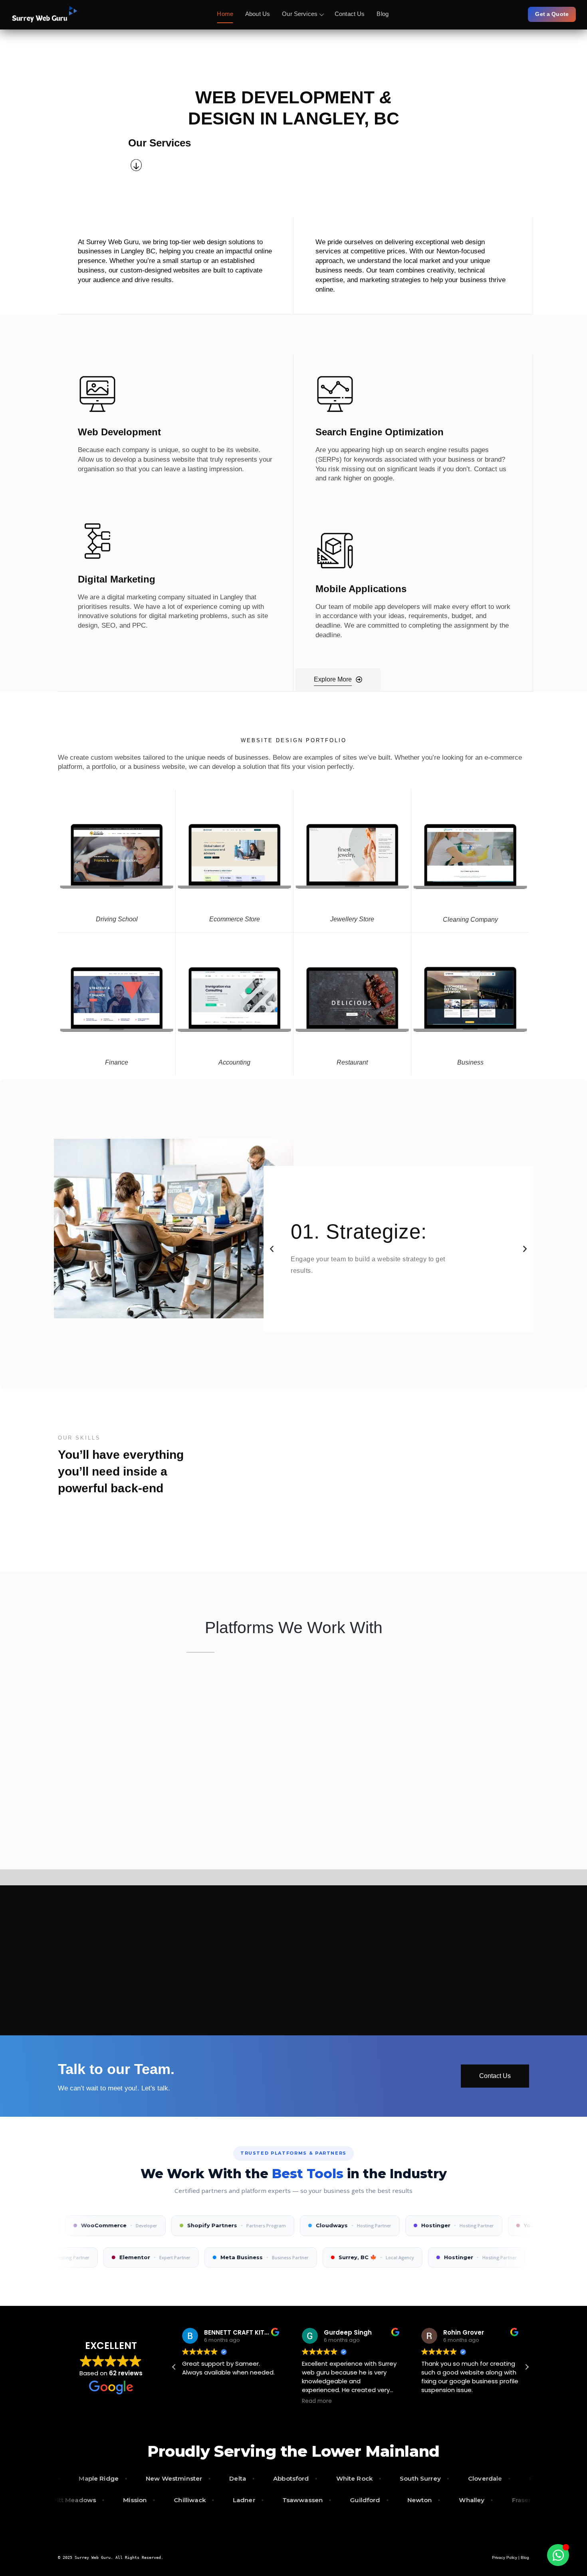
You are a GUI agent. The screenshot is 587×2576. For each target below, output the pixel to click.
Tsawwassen (363, 2500)
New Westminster (107, 2478)
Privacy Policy (505, 2557)
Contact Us (350, 14)
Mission (195, 2500)
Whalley (532, 2500)
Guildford (425, 2500)
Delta (171, 2478)
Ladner (304, 2500)
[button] (272, 1249)
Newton (480, 2500)
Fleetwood (479, 2478)
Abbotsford (224, 2478)
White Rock (288, 2478)
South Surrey (354, 2478)
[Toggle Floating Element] (558, 2555)
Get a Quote (552, 14)
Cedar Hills (69, 2500)
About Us (258, 14)
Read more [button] (317, 2401)
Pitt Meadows (134, 2500)
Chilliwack (250, 2500)
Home (225, 14)
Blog (383, 14)
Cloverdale (418, 2478)
